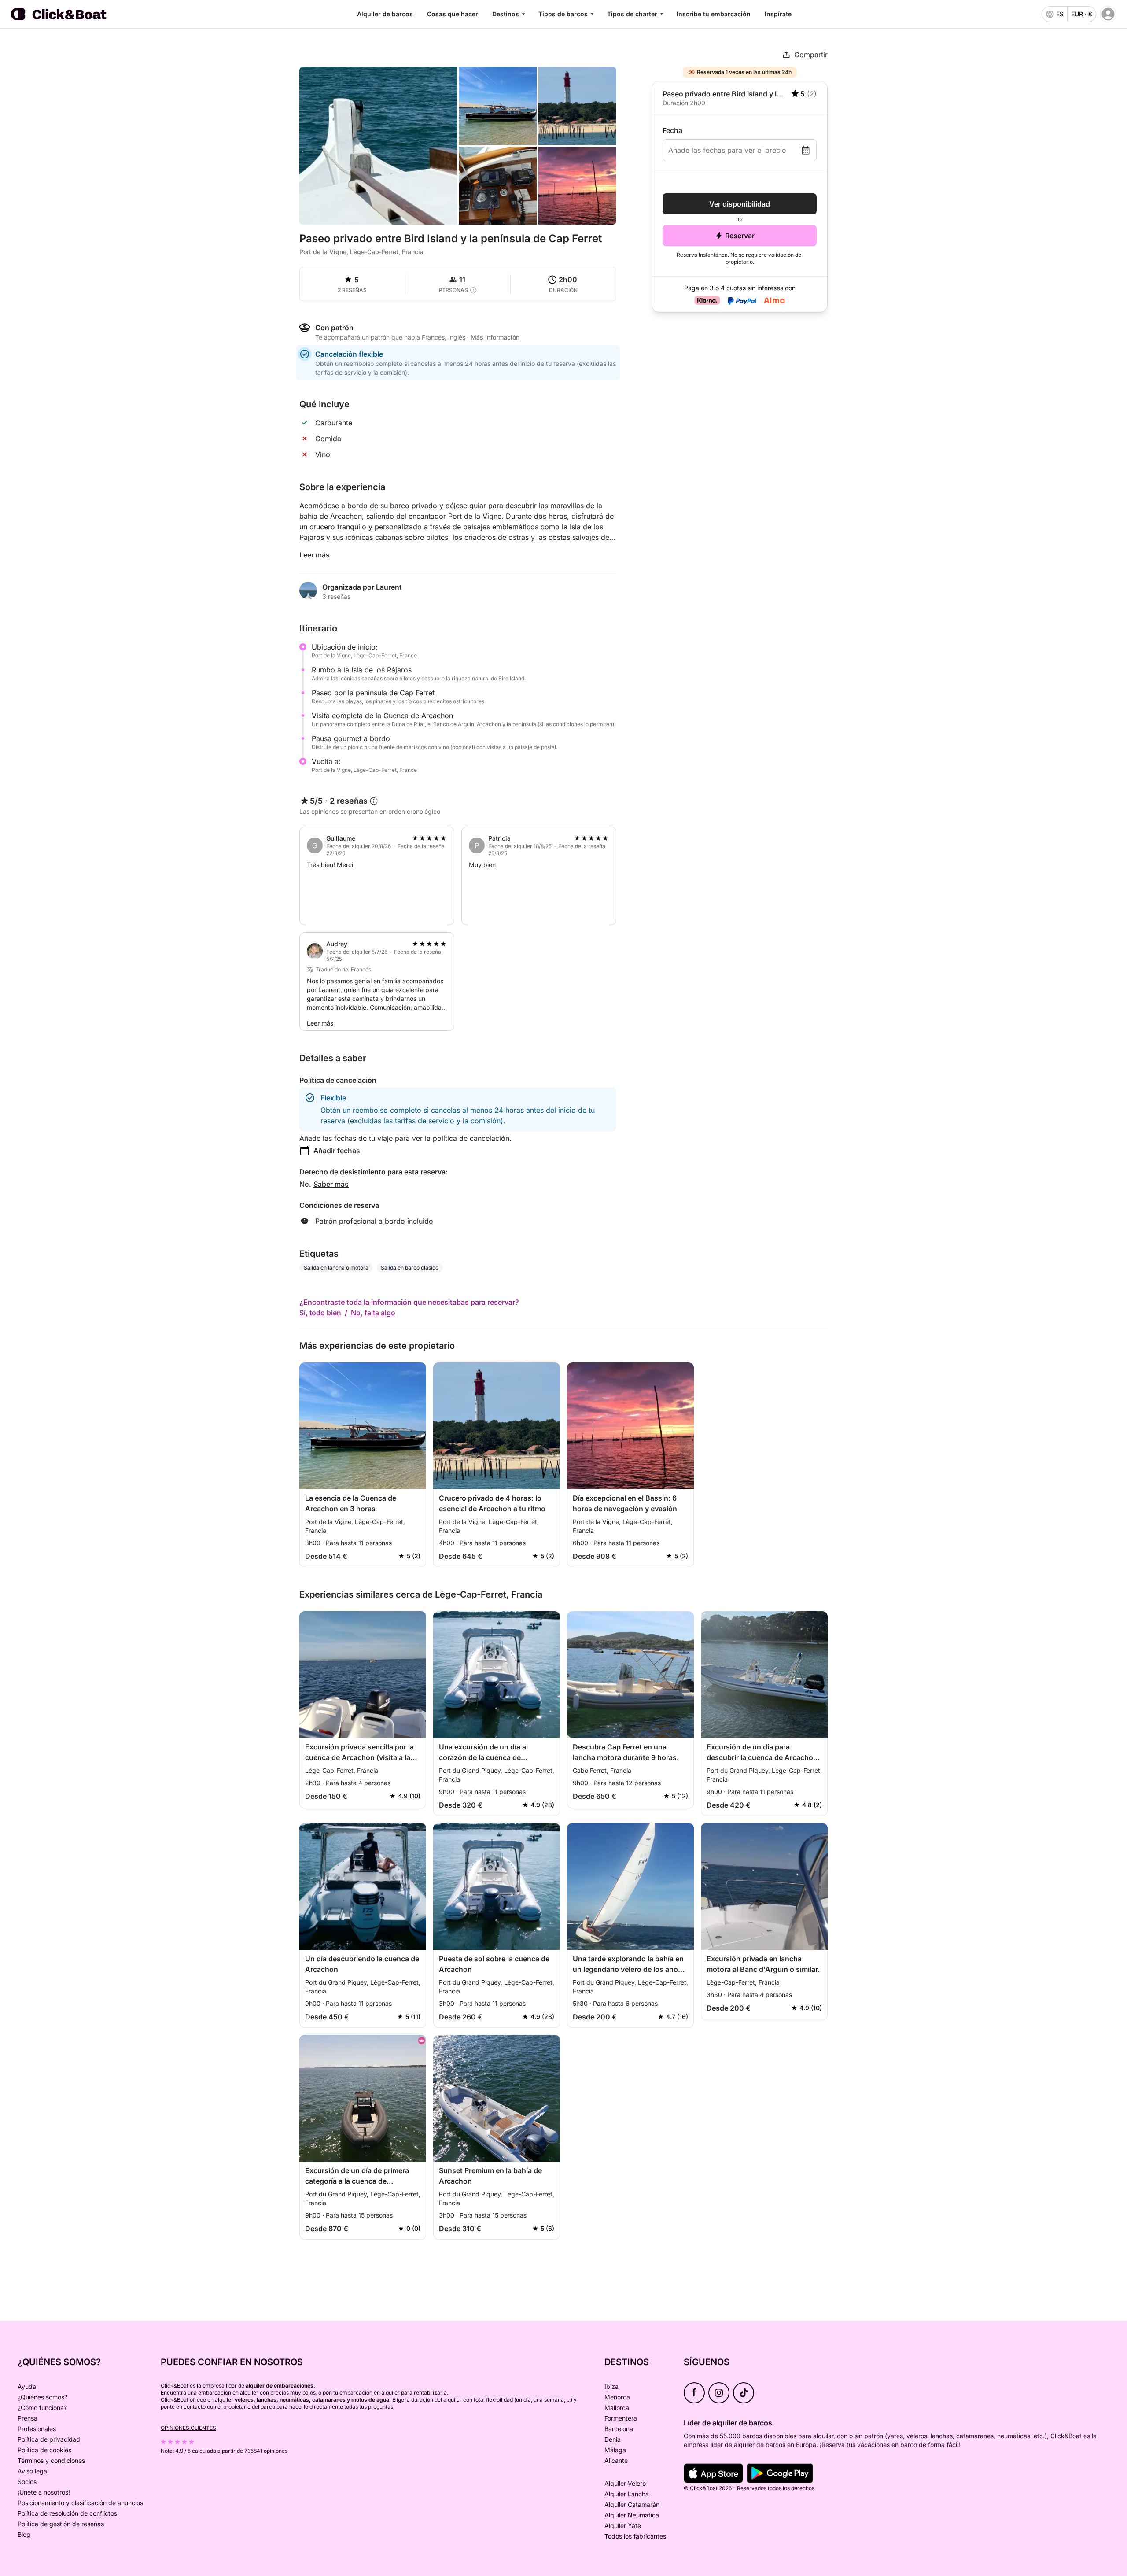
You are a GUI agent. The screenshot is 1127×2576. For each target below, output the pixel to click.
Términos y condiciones (51, 2460)
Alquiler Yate (623, 2526)
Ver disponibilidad (740, 204)
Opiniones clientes (188, 2428)
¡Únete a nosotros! (44, 2492)
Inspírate (778, 14)
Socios (27, 2482)
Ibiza (611, 2386)
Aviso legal (33, 2471)
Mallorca (617, 2408)
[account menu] (1108, 14)
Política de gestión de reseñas (61, 2524)
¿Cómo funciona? (42, 2408)
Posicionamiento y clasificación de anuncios (80, 2503)
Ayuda (27, 2386)
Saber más (331, 1184)
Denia (613, 2439)
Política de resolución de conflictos (67, 2513)
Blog (24, 2534)
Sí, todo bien (320, 1313)
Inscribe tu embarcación (714, 14)
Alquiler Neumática (632, 2515)
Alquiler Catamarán (632, 2504)
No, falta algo (373, 1313)
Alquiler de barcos (385, 14)
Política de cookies (44, 2450)
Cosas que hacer (453, 14)
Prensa (28, 2418)
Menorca (617, 2397)
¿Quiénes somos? (42, 2397)
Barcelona (619, 2429)
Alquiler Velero (625, 2483)
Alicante (616, 2460)
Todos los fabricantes (635, 2536)
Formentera (621, 2418)
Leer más (315, 555)
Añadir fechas (337, 1151)
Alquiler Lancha (627, 2494)
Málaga (615, 2450)
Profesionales (37, 2429)
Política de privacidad (49, 2439)
